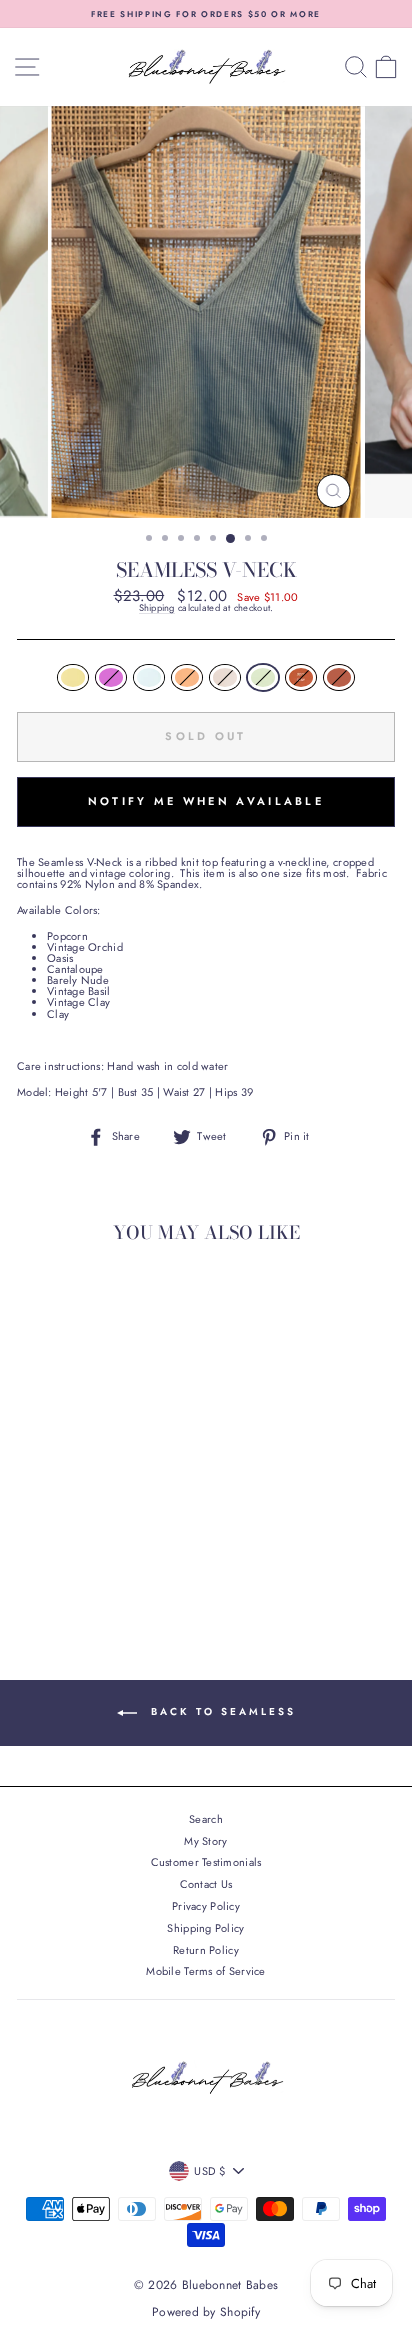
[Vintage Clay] (77, 1566)
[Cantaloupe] (100, 1547)
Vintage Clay (301, 677)
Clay (339, 677)
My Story (205, 1841)
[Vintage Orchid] (54, 1547)
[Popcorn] (31, 1547)
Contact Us (206, 1884)
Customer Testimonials (206, 1862)
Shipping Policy (205, 1928)
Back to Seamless (220, 1712)
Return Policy (206, 1950)
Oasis (149, 677)
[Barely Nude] (123, 1547)
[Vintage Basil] (146, 1547)
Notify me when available (206, 801)
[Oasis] (77, 1547)
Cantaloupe (187, 677)
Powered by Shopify (206, 2312)
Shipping (157, 609)
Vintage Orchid (111, 677)
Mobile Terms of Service (205, 1971)
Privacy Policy (206, 1906)
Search (206, 1819)
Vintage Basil (263, 677)
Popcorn (73, 677)
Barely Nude (225, 677)
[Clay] (100, 1566)
